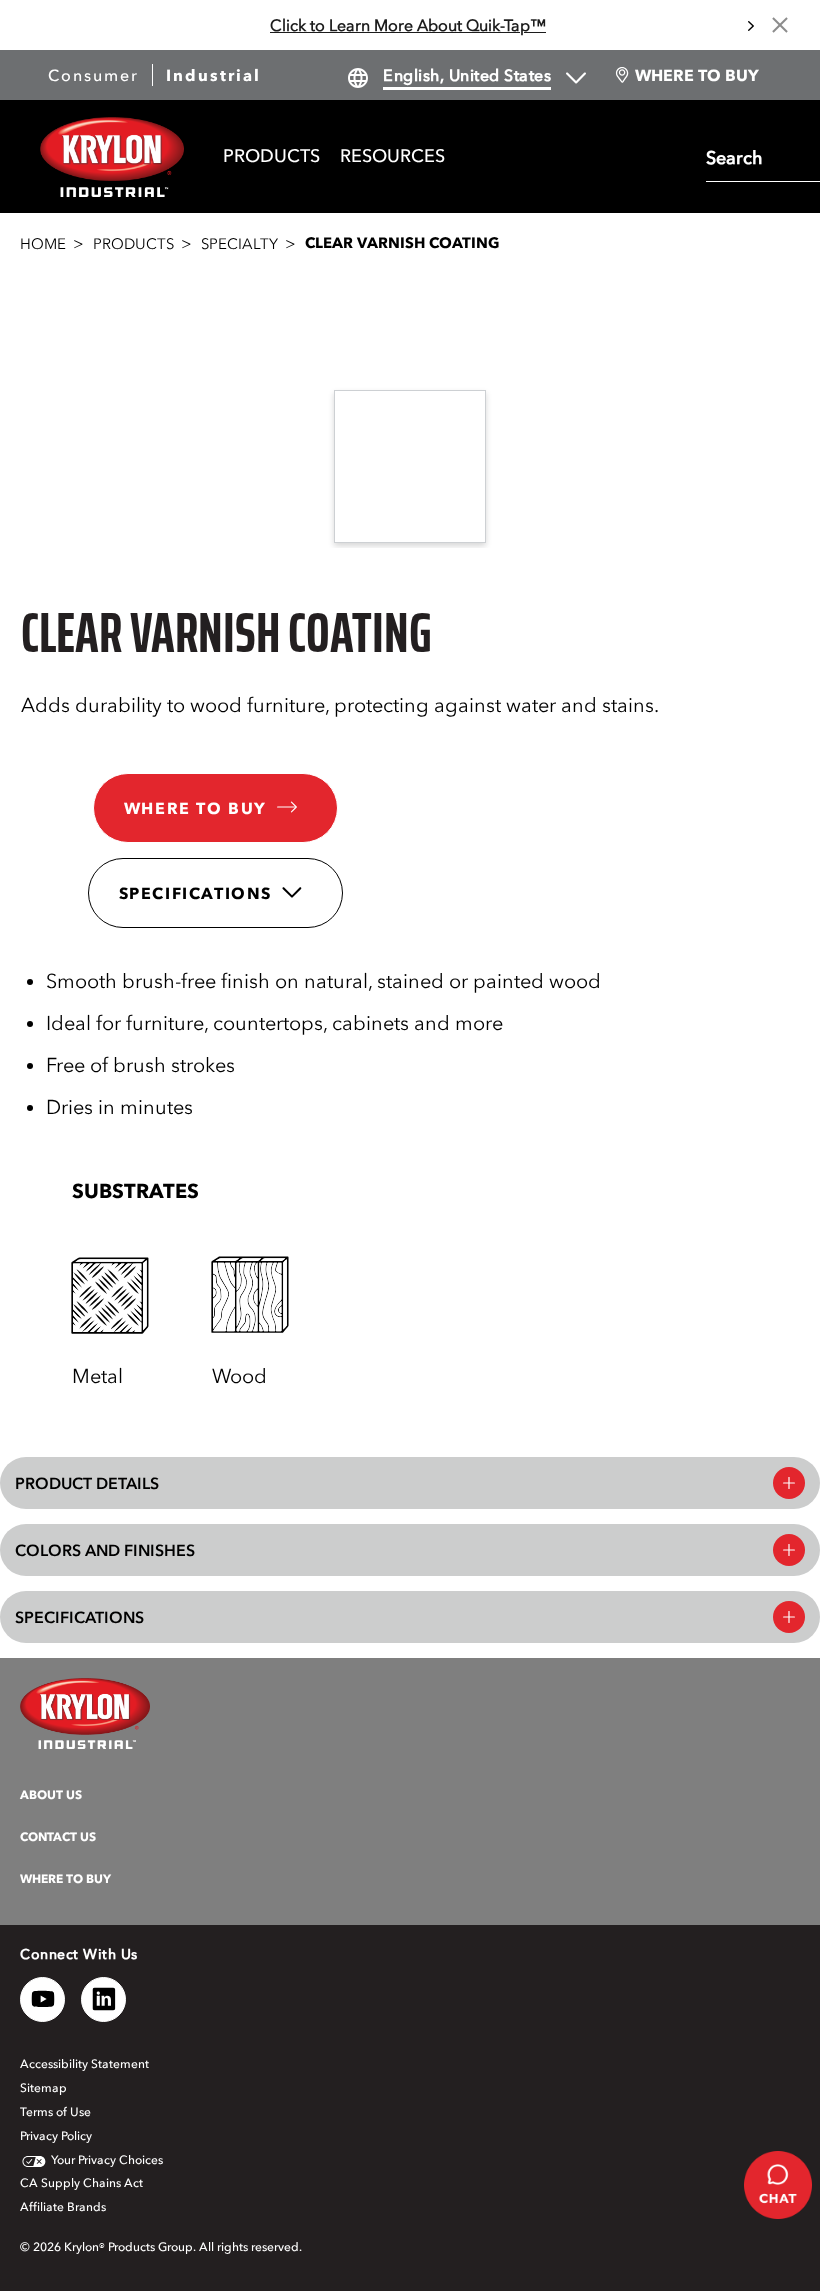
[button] (426, 1191)
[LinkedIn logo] (103, 1999)
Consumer (93, 75)
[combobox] (758, 156)
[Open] (111, 1296)
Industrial (213, 75)
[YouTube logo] (42, 1999)
